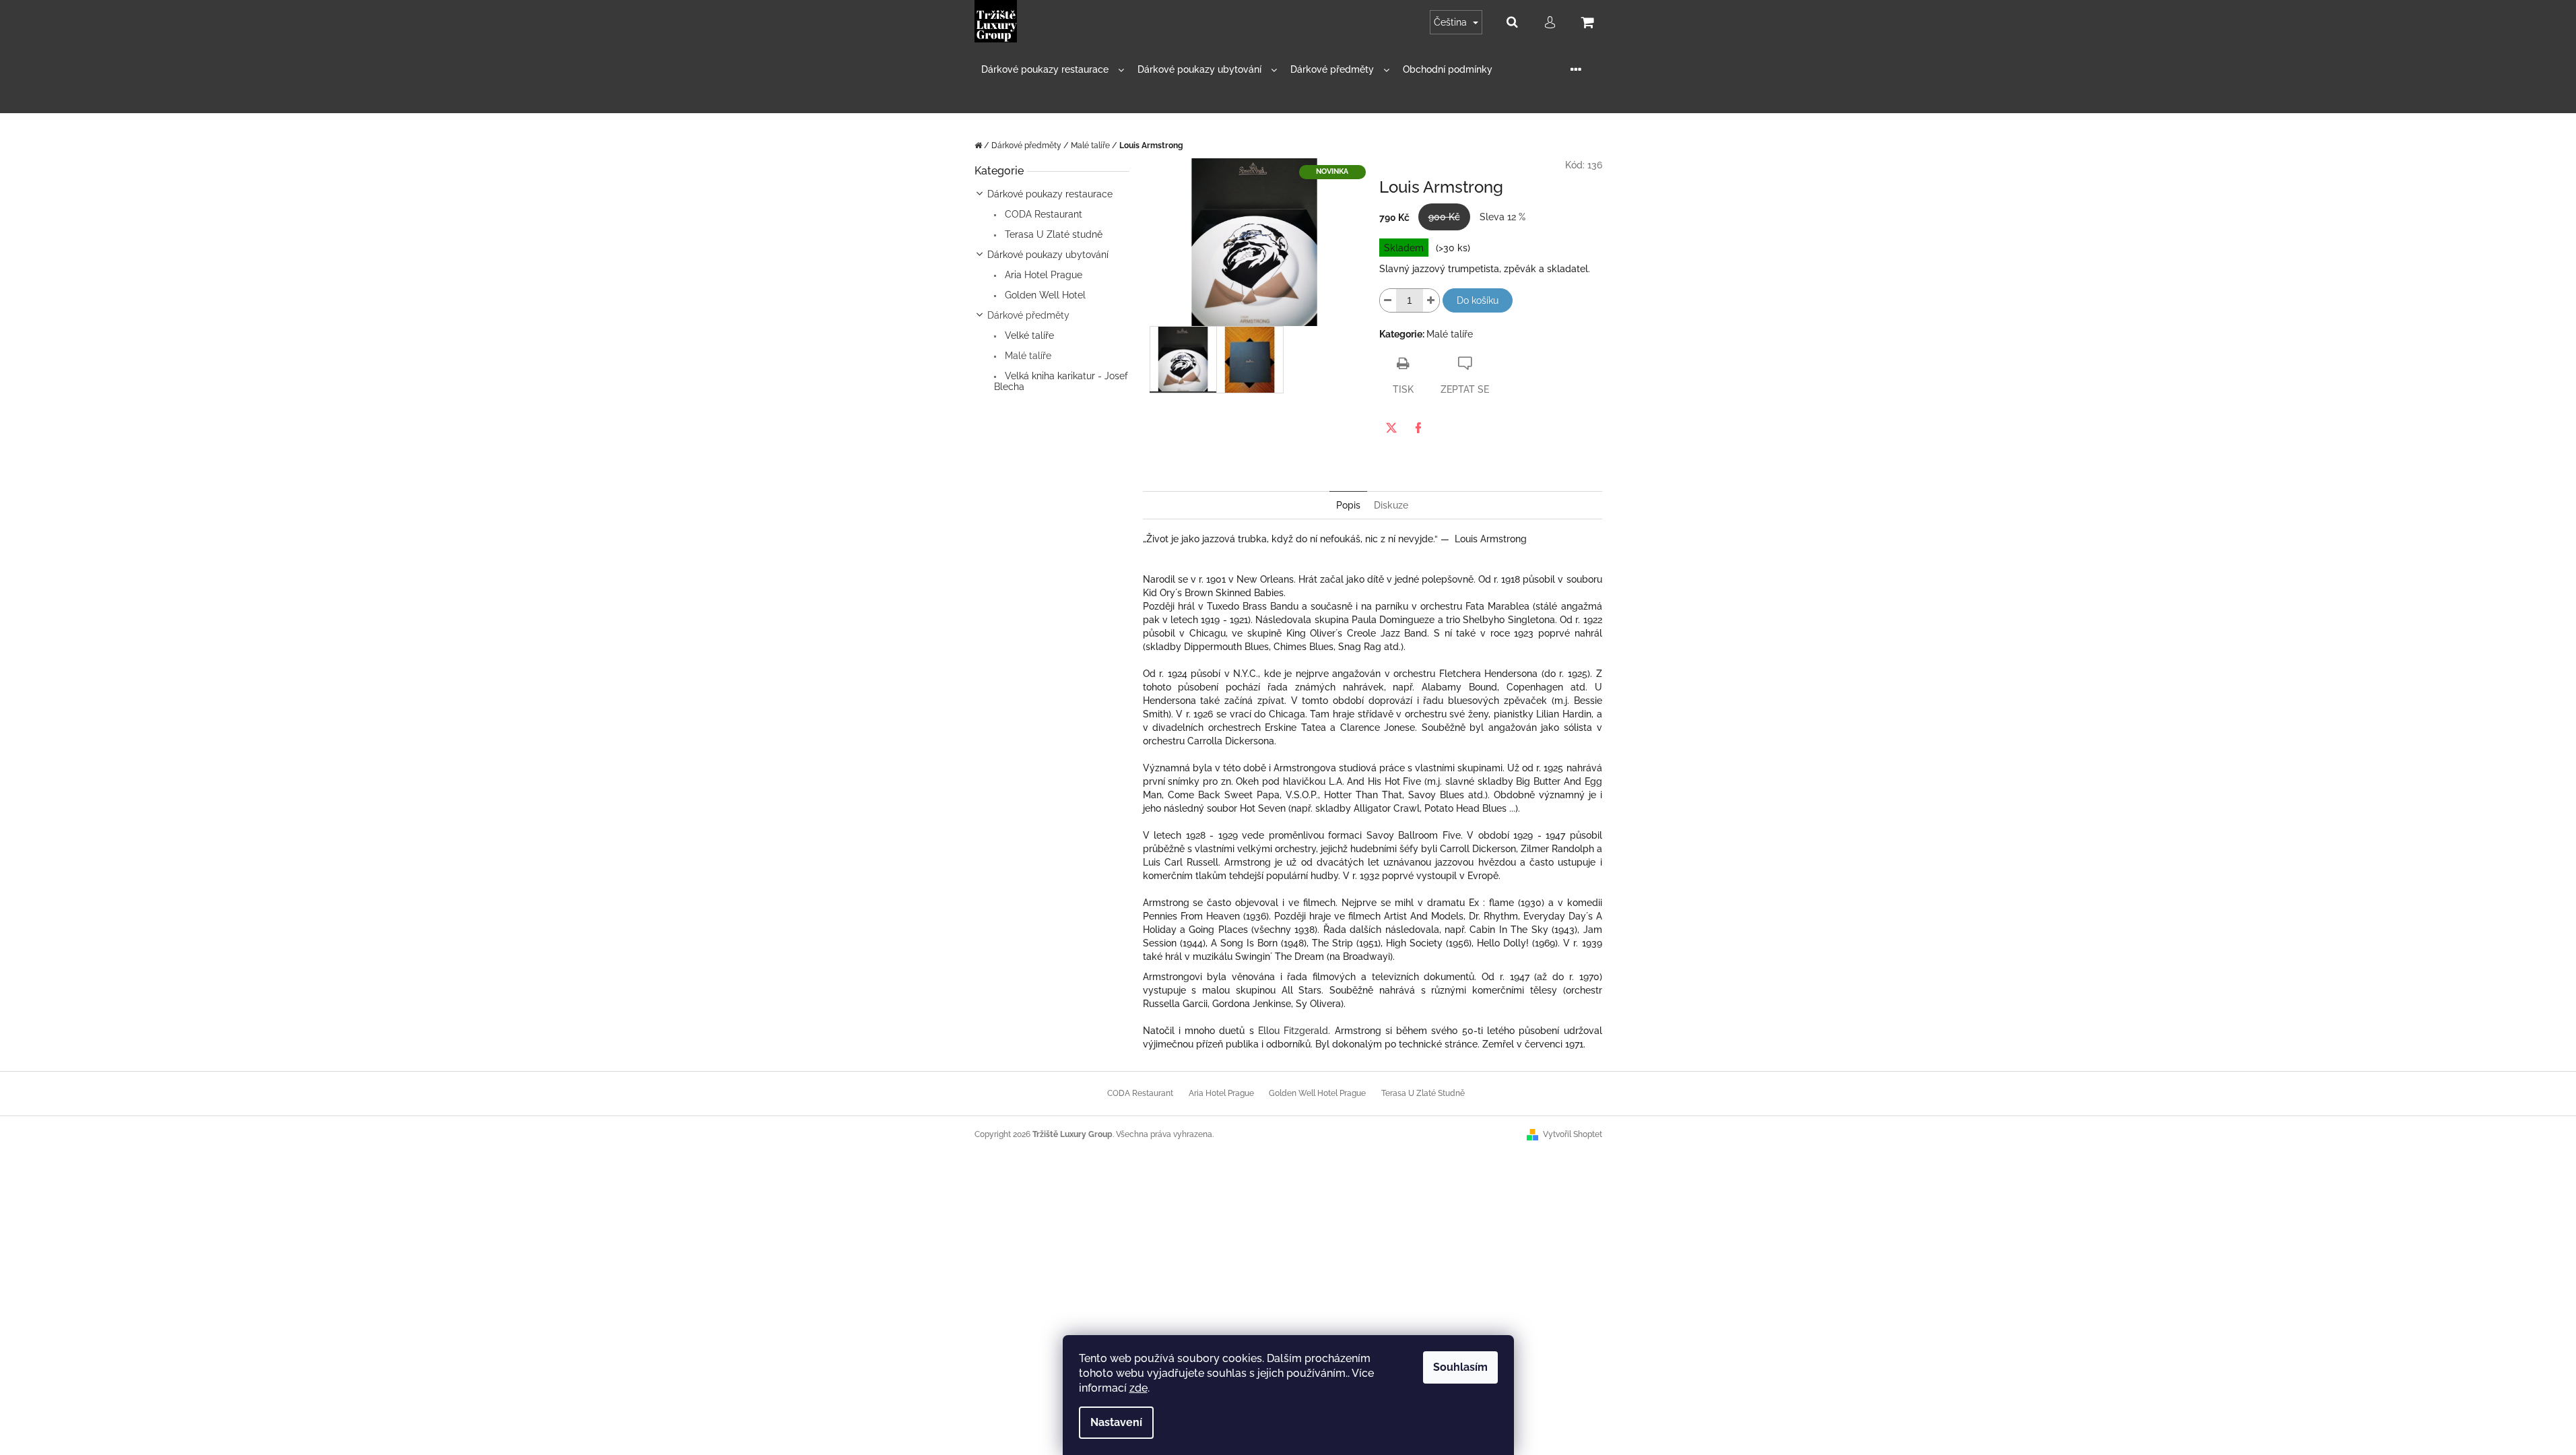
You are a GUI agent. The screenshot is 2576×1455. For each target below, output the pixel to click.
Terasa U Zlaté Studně (1423, 1093)
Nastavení (1116, 1422)
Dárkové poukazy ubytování (1048, 255)
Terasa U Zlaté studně (1052, 234)
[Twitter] (1391, 428)
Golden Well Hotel (1044, 295)
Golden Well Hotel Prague (1317, 1093)
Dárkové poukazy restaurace (1050, 194)
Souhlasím (1460, 1367)
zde (1138, 1388)
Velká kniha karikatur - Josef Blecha (1061, 381)
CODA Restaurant (1042, 214)
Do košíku (1478, 300)
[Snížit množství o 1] (1388, 300)
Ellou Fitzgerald (1293, 1031)
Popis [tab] (1348, 505)
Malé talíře (1027, 356)
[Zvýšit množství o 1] (1431, 300)
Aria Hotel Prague (1042, 275)
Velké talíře (1028, 335)
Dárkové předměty (1028, 315)
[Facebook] (1418, 428)
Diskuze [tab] (1391, 505)
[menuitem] (1053, 70)
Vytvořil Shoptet (1573, 1134)
